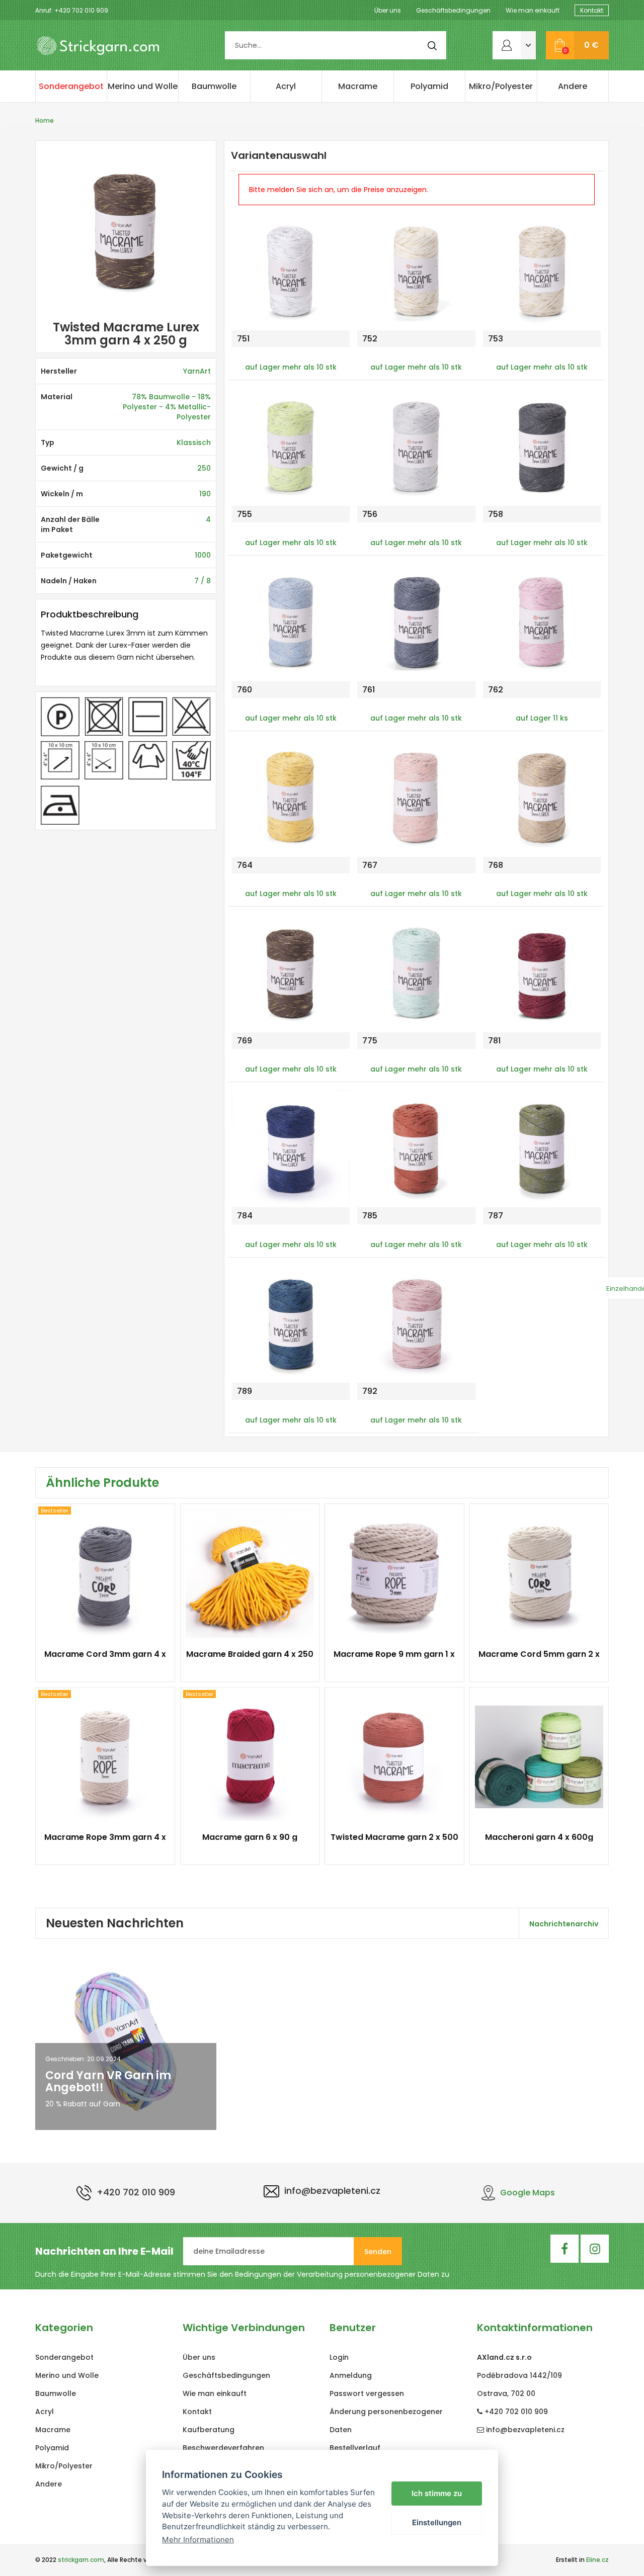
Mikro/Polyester (501, 86)
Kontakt (592, 10)
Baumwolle (214, 86)
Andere (573, 86)
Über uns (388, 10)
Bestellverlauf (355, 2448)
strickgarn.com (81, 2560)
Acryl (286, 86)
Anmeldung (351, 2375)
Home (45, 120)
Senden (378, 2252)
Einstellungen (437, 2522)
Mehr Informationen (198, 2540)
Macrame (358, 86)
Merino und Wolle (143, 86)
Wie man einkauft (533, 10)
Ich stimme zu (437, 2493)
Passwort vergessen (367, 2393)
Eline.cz (597, 2560)
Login (339, 2357)
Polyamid (429, 86)
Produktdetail (100, 1660)
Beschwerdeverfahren (223, 2448)
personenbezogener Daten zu (397, 2274)
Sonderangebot (71, 86)
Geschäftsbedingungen (453, 10)
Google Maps (528, 2193)
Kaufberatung (209, 2430)
